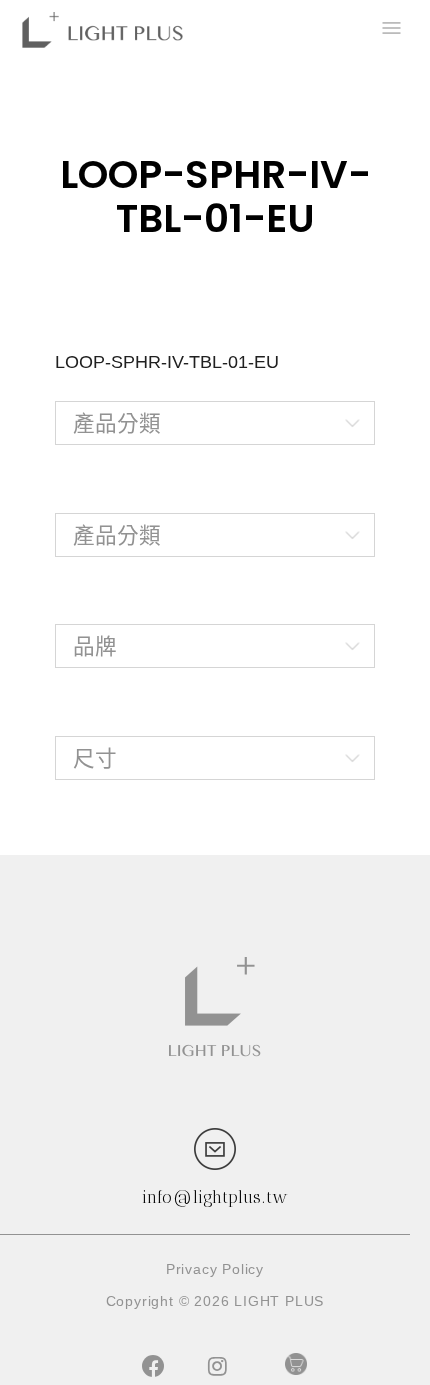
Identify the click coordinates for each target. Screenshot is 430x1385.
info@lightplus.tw (215, 1197)
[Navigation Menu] (390, 30)
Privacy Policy (215, 1269)
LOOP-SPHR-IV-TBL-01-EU (167, 362)
